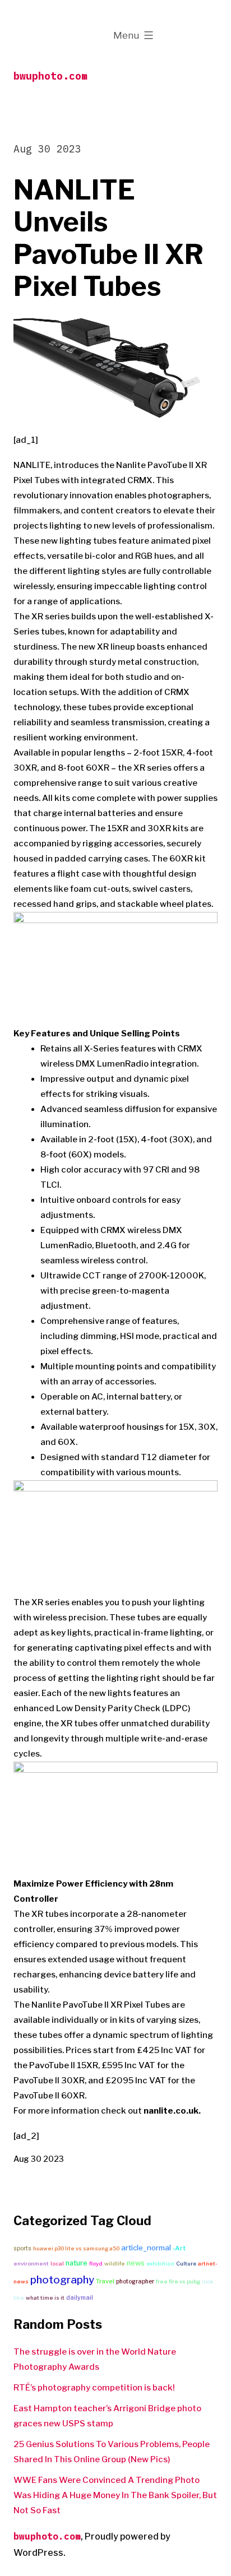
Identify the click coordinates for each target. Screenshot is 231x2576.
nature (77, 2263)
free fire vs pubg (178, 2281)
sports (22, 2248)
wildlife (115, 2264)
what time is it (45, 2298)
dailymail (80, 2298)
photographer (135, 2281)
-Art (179, 2248)
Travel (105, 2281)
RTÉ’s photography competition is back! (94, 2388)
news (136, 2263)
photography (62, 2280)
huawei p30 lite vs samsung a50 (76, 2248)
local (57, 2264)
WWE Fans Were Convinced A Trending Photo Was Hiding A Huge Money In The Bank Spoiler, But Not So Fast (115, 2495)
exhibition (160, 2264)
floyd (96, 2264)
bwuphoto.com (50, 76)
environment (31, 2264)
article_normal (146, 2248)
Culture (186, 2264)
